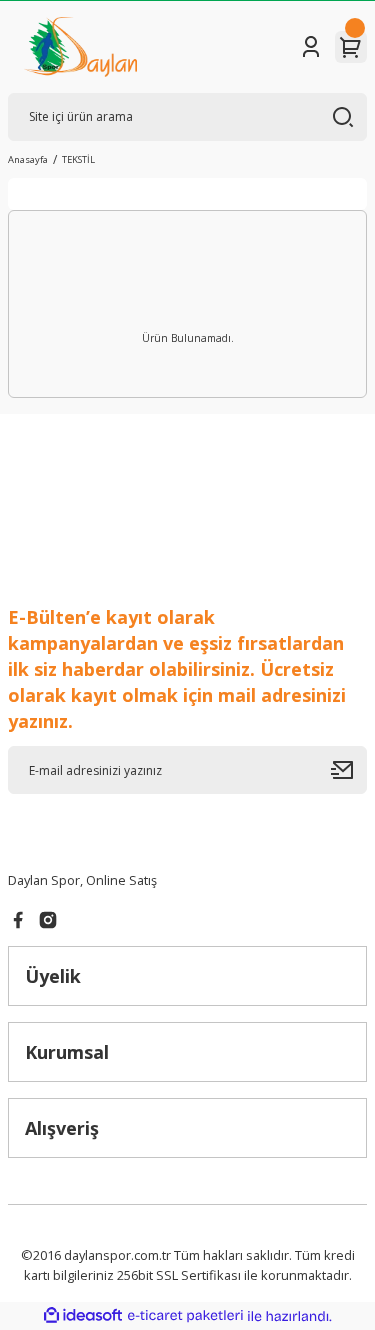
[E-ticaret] (185, 1316)
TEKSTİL (78, 159)
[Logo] (80, 47)
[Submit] (349, 770)
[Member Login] (311, 47)
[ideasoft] (83, 1316)
